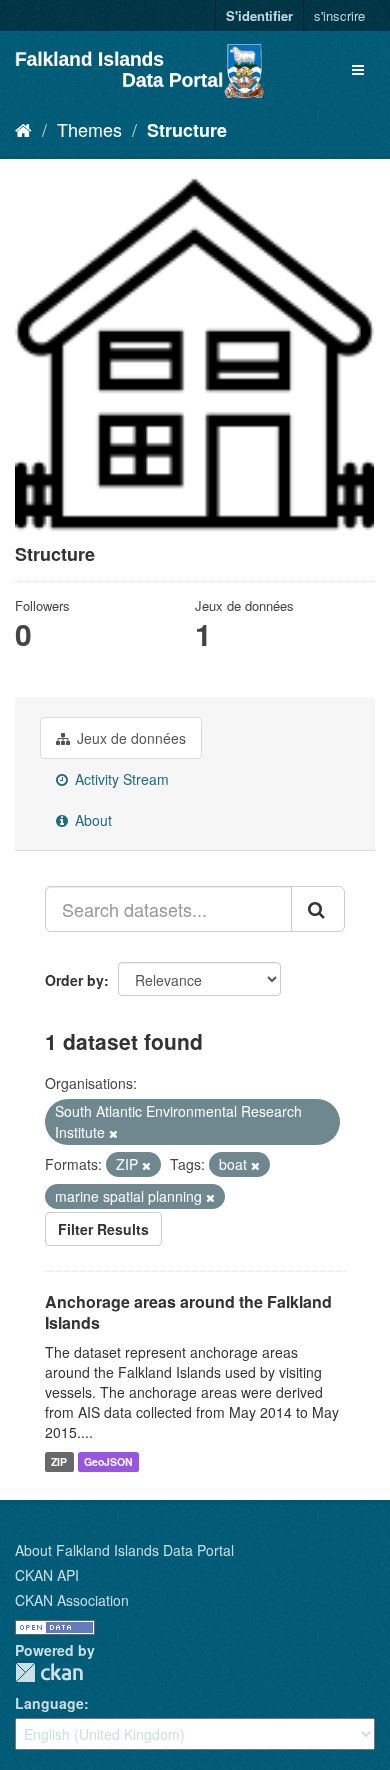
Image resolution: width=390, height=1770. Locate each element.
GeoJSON (108, 1461)
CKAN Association (72, 1600)
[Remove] (113, 1133)
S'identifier (259, 15)
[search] (318, 909)
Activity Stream (120, 779)
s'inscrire (339, 15)
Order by (74, 980)
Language (49, 1703)
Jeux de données (129, 738)
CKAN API (47, 1575)
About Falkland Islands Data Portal (124, 1550)
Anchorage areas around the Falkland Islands (188, 1312)
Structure (187, 130)
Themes (89, 129)
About (91, 820)
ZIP (59, 1461)
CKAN (49, 1672)
